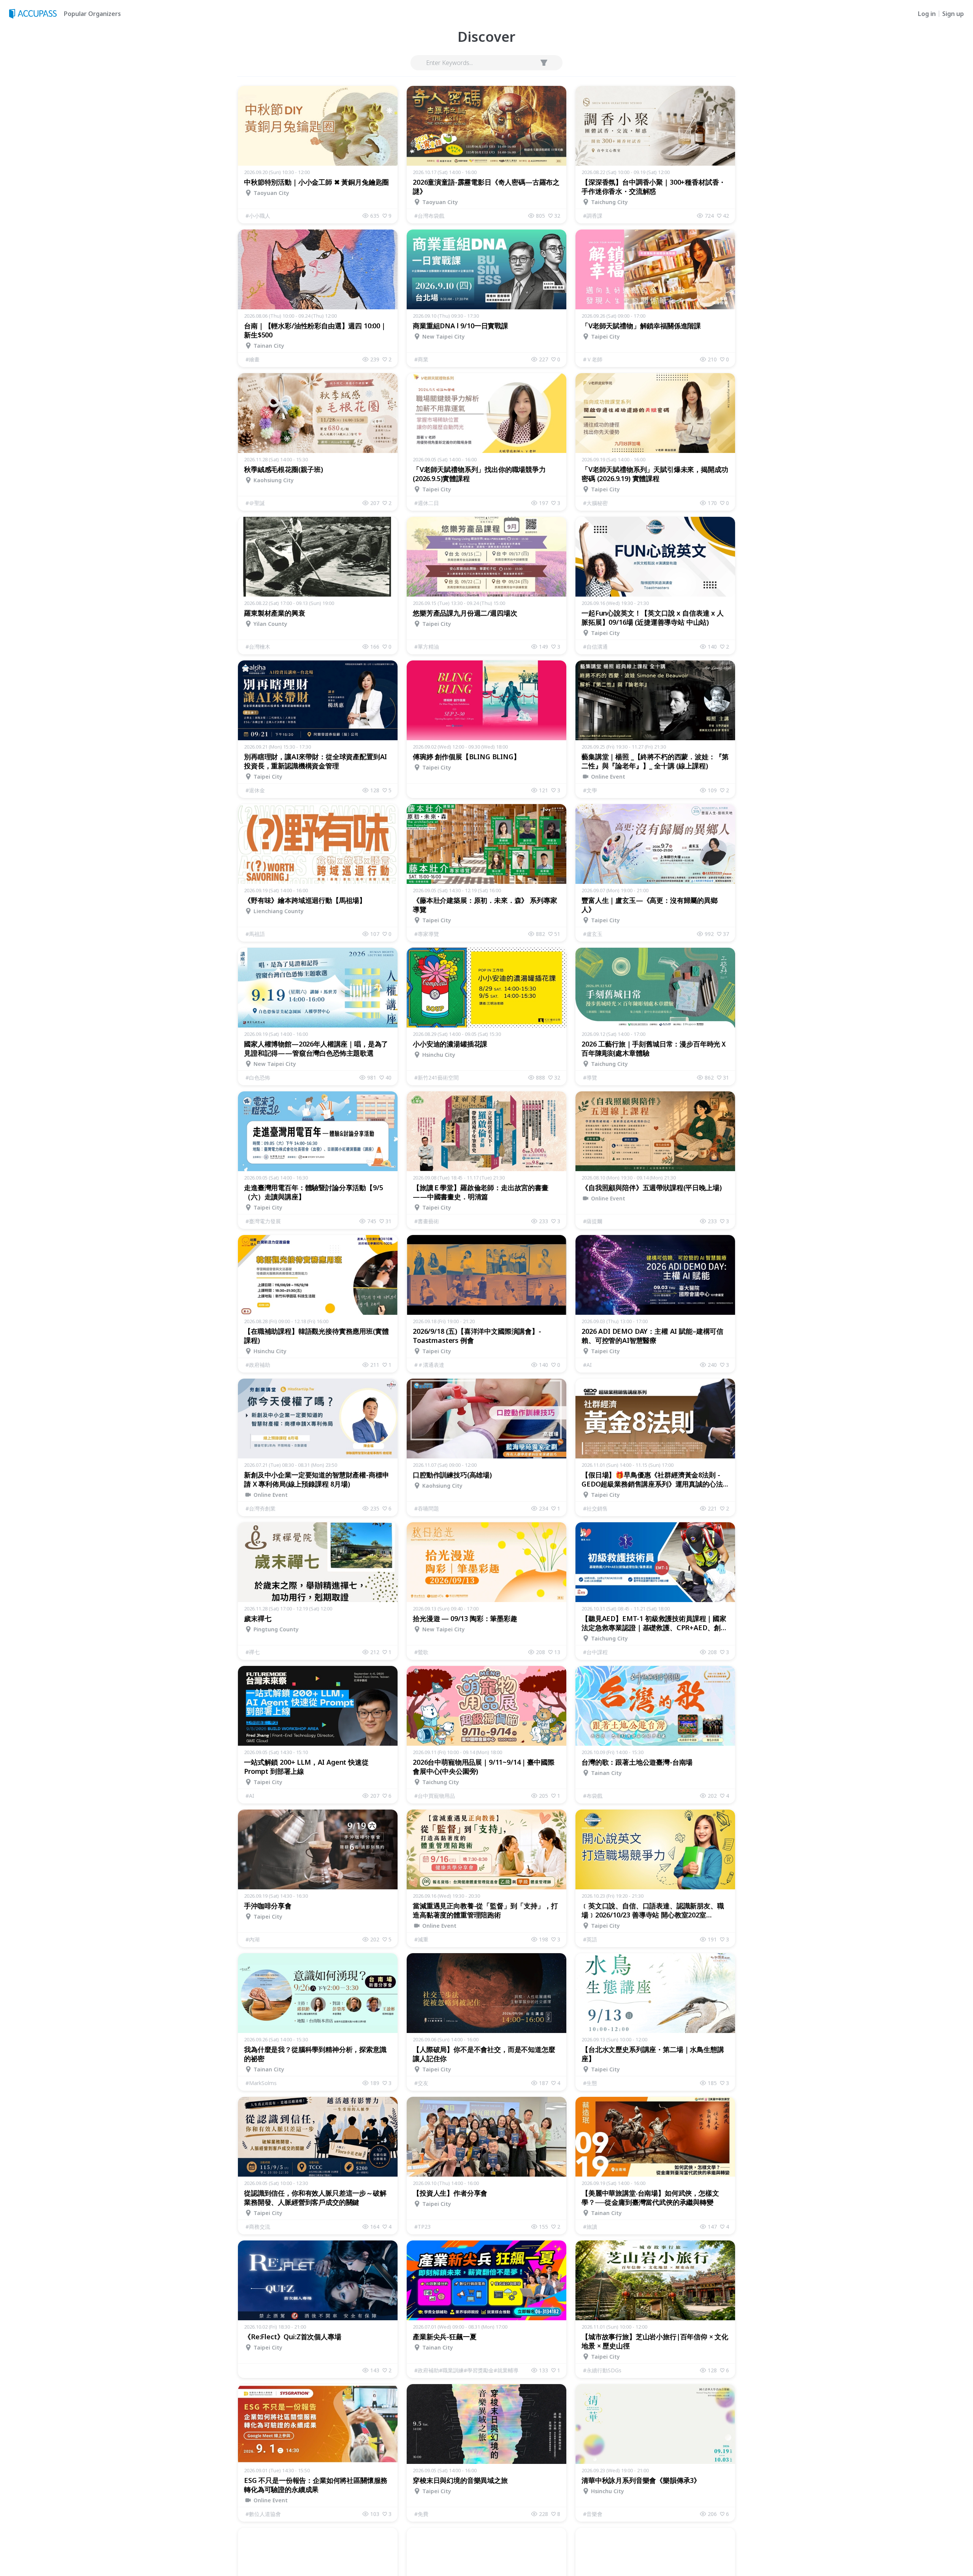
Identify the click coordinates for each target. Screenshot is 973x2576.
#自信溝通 (595, 647)
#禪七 (253, 1652)
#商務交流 (258, 2227)
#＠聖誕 (255, 503)
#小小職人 (258, 216)
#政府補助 (258, 1365)
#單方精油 (427, 647)
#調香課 (593, 216)
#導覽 (590, 1077)
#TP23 (422, 2227)
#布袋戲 (593, 1796)
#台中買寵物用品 (435, 1796)
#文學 (590, 790)
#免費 (421, 2514)
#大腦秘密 (595, 503)
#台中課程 (595, 1652)
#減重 (421, 1939)
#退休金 (255, 790)
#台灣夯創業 (261, 1508)
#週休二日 (427, 503)
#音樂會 (593, 2514)
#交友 (421, 2083)
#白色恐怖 (258, 1077)
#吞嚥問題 (427, 1508)
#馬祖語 (255, 934)
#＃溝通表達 (429, 1365)
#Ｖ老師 (593, 359)
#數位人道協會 (263, 2514)
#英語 (590, 1939)
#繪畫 (253, 359)
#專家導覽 (427, 934)
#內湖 (253, 1939)
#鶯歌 (421, 1652)
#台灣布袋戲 (429, 216)
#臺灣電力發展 (263, 1221)
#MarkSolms (261, 2083)
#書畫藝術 (427, 1221)
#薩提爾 (593, 1221)
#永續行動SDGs (602, 2370)
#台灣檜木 (258, 647)
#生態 (590, 2083)
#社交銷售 (595, 1508)
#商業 (421, 359)
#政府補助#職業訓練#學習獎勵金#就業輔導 (466, 2370)
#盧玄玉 (593, 934)
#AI (587, 1365)
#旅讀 (590, 2227)
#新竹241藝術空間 (437, 1077)
